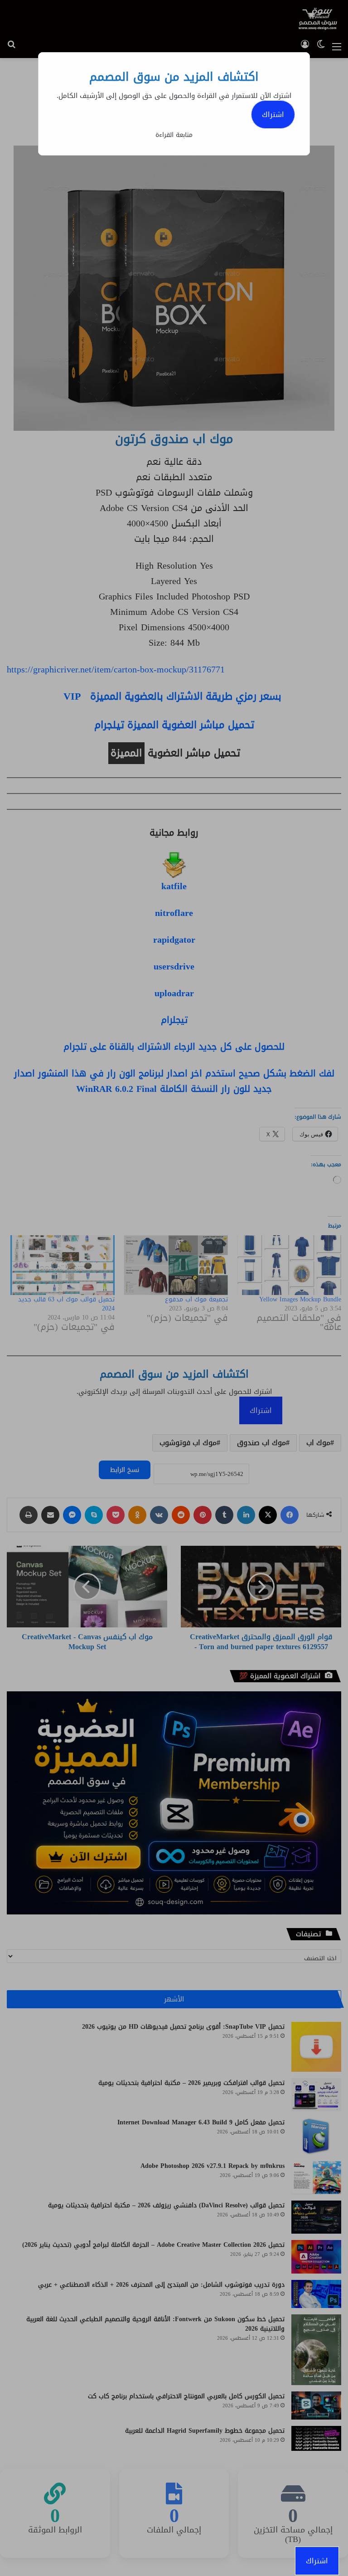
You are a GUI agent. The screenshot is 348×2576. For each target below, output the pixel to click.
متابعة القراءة (174, 135)
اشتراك (273, 114)
